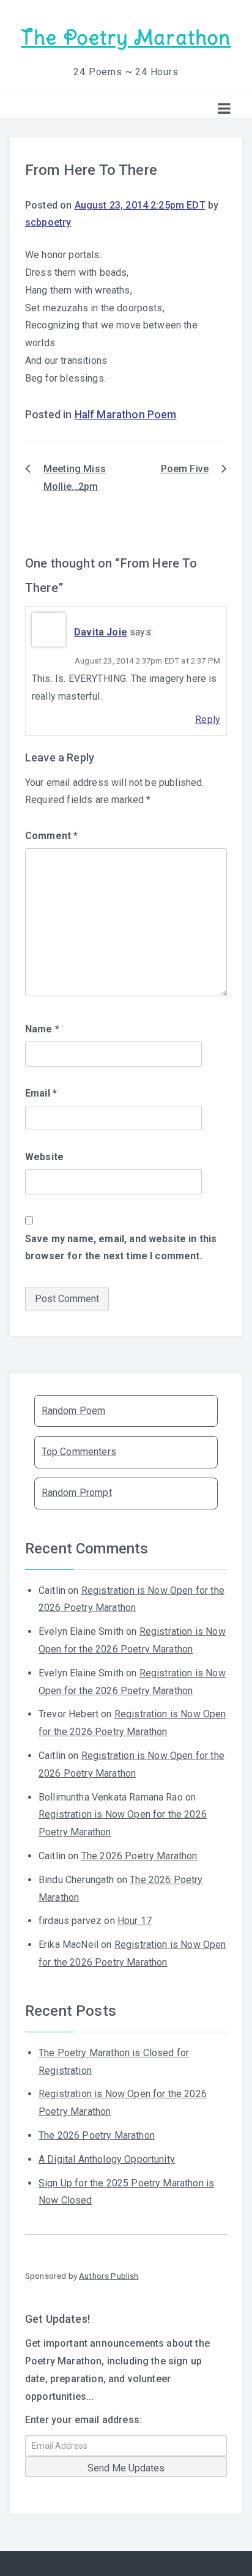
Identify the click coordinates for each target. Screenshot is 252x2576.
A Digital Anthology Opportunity (107, 2159)
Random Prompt (77, 1493)
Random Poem (74, 1411)
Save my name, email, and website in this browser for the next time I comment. (121, 1248)
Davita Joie (101, 632)
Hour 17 (135, 1921)
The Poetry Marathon (126, 38)
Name (42, 1029)
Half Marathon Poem (126, 415)
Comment (51, 836)
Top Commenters (79, 1452)
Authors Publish (109, 2276)
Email (41, 1093)
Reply (208, 720)
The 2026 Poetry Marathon (139, 1856)
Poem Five (185, 469)
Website (44, 1157)
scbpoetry (48, 222)
